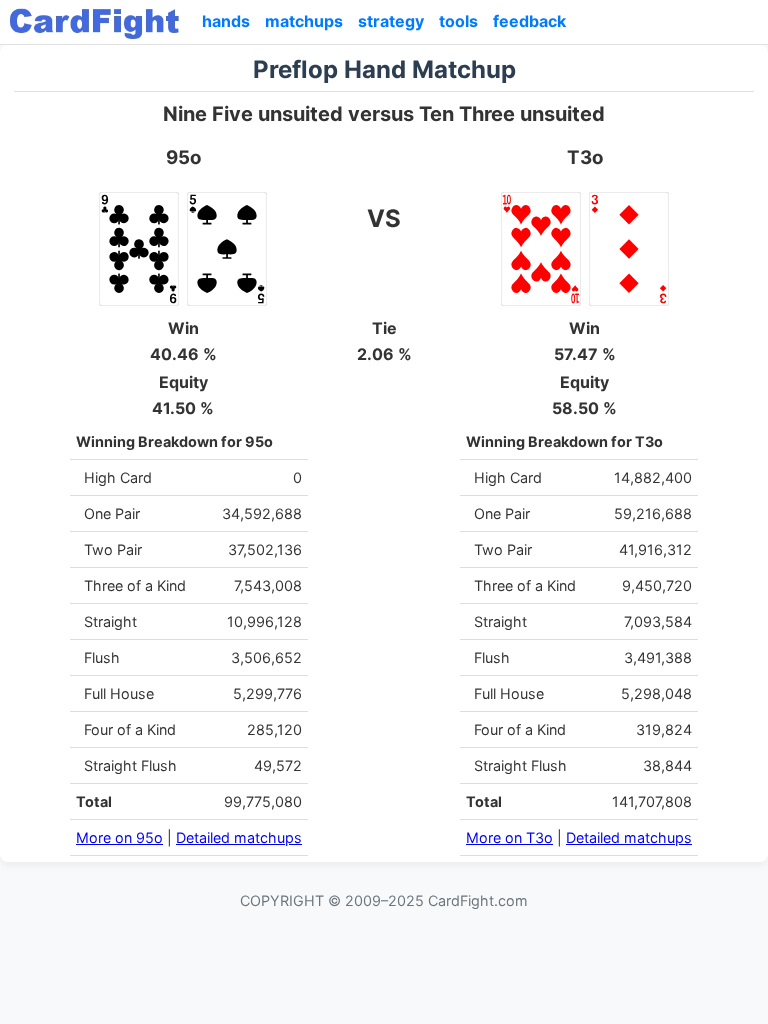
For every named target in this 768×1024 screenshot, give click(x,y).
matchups (304, 21)
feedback (529, 21)
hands (226, 21)
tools (458, 21)
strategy (391, 21)
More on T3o (509, 837)
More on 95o (119, 837)
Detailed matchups (239, 837)
